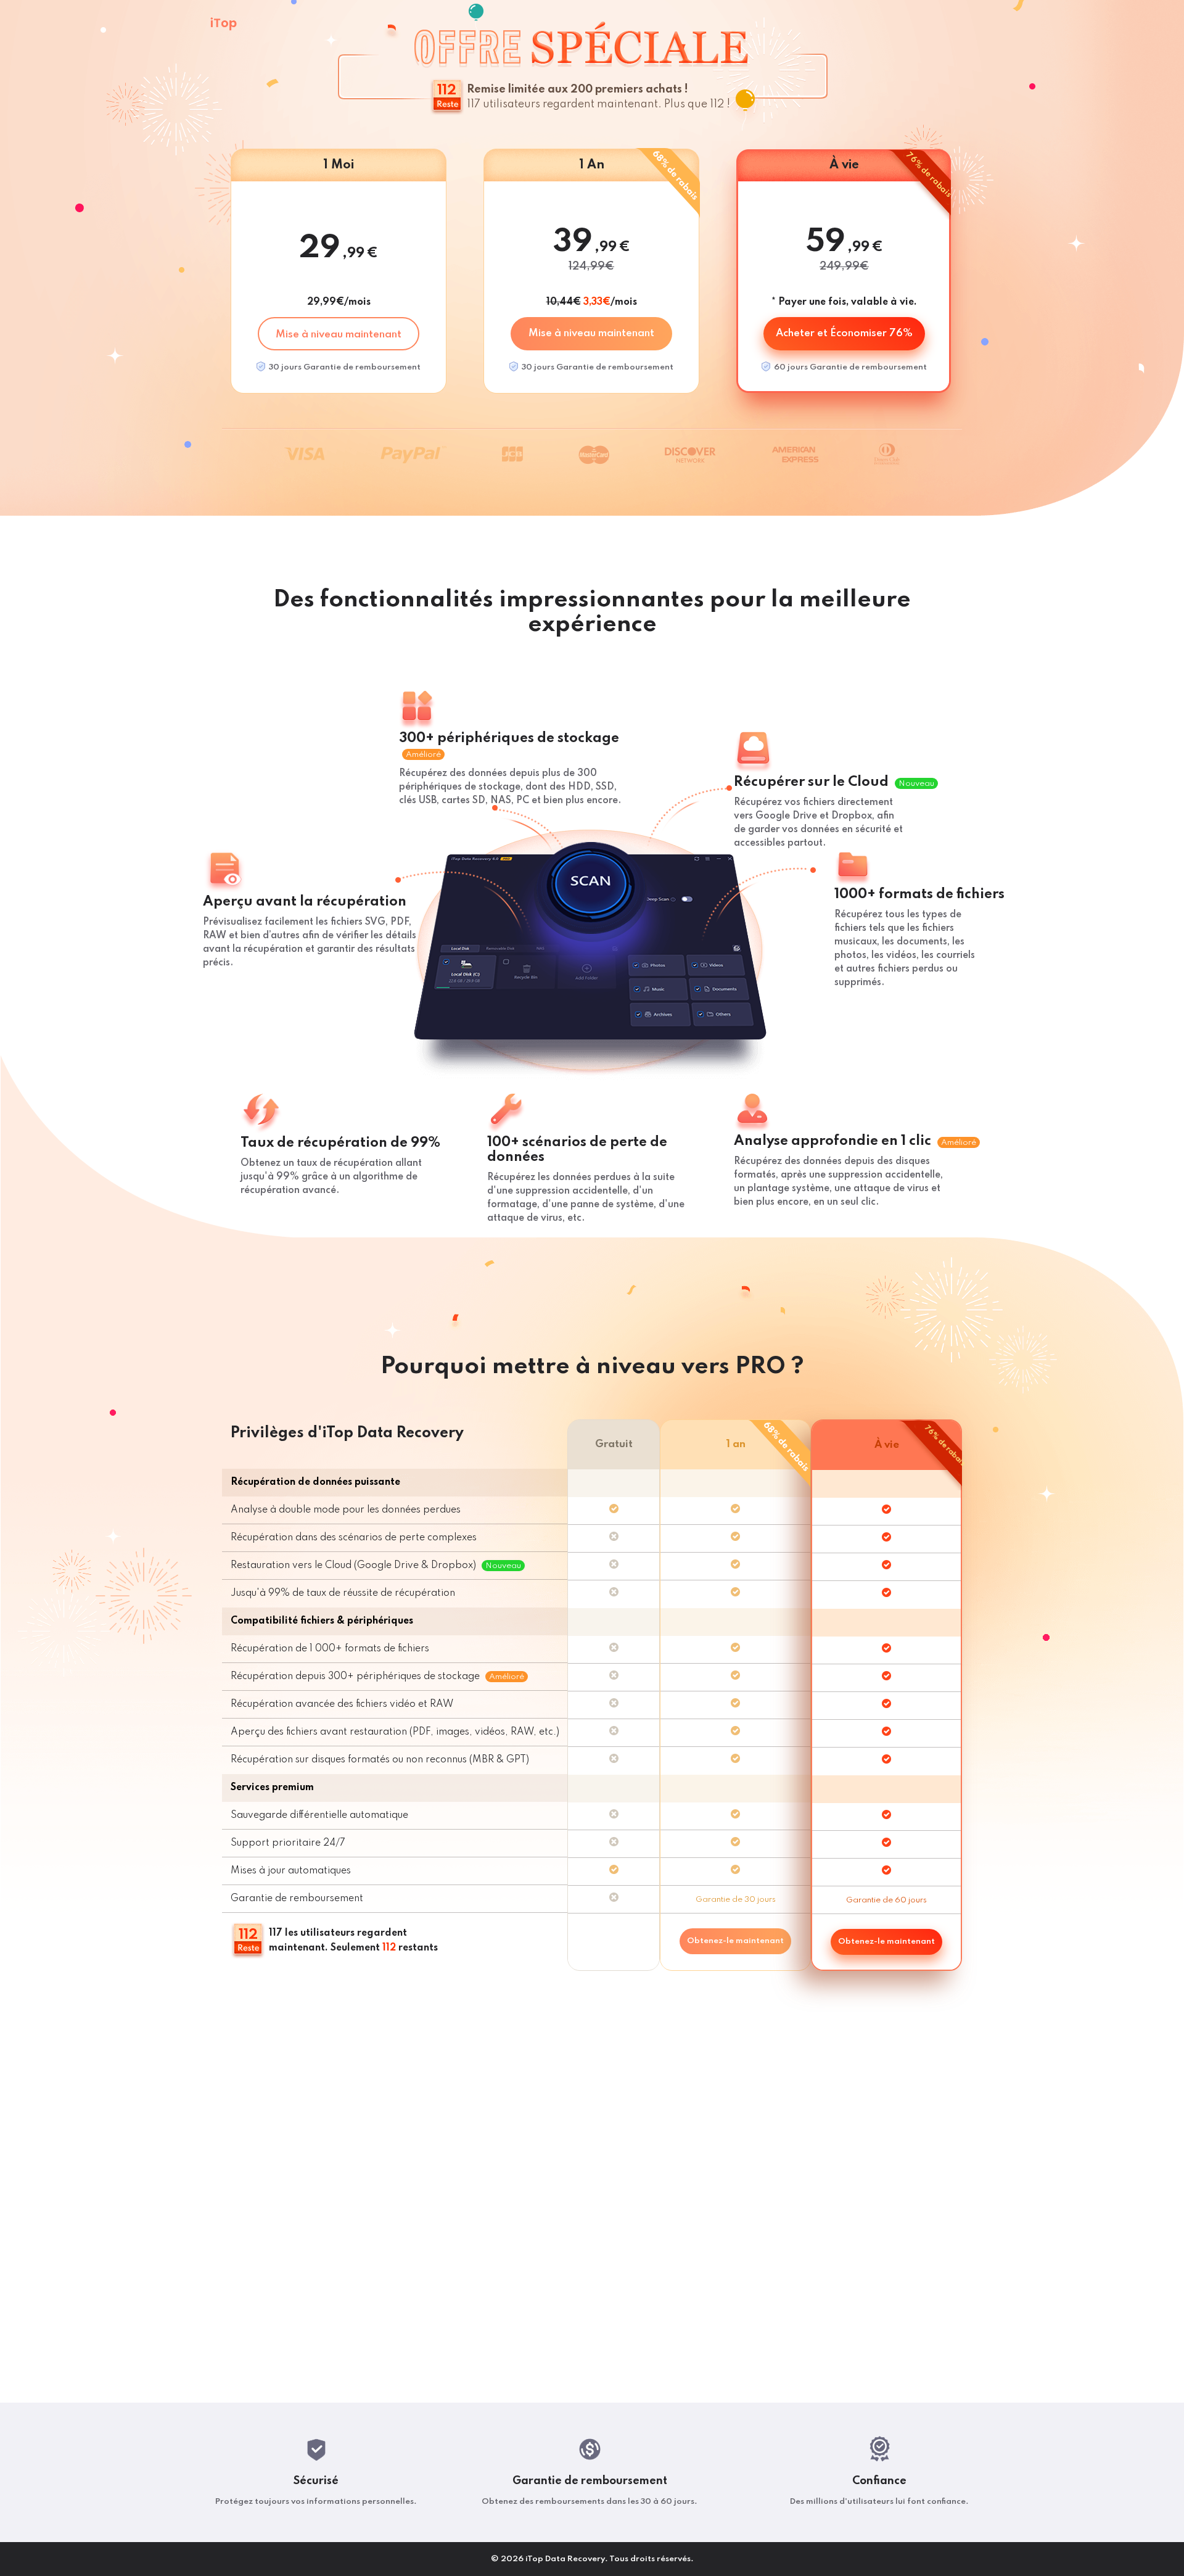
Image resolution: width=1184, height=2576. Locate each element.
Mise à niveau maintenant (339, 335)
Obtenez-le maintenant (735, 1941)
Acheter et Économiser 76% (844, 333)
